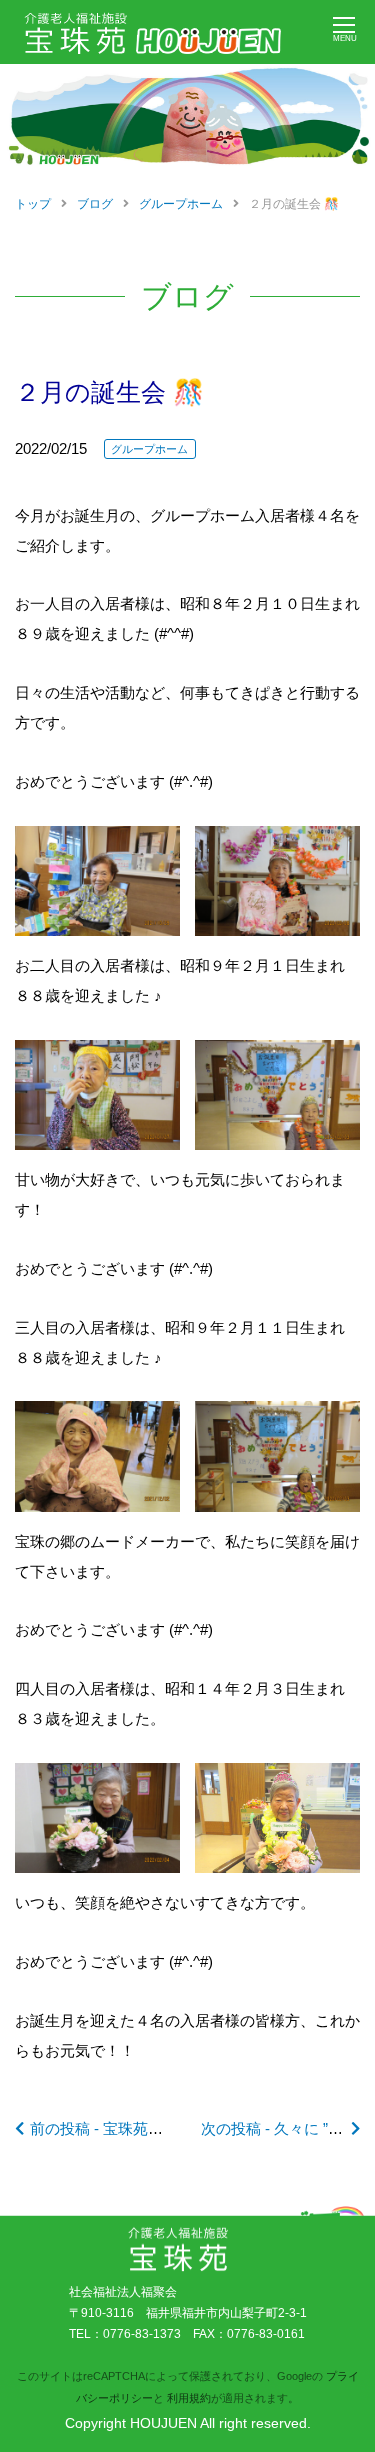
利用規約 (189, 2398)
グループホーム (149, 449)
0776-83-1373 (142, 2334)
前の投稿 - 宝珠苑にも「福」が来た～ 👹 (168, 2128)
